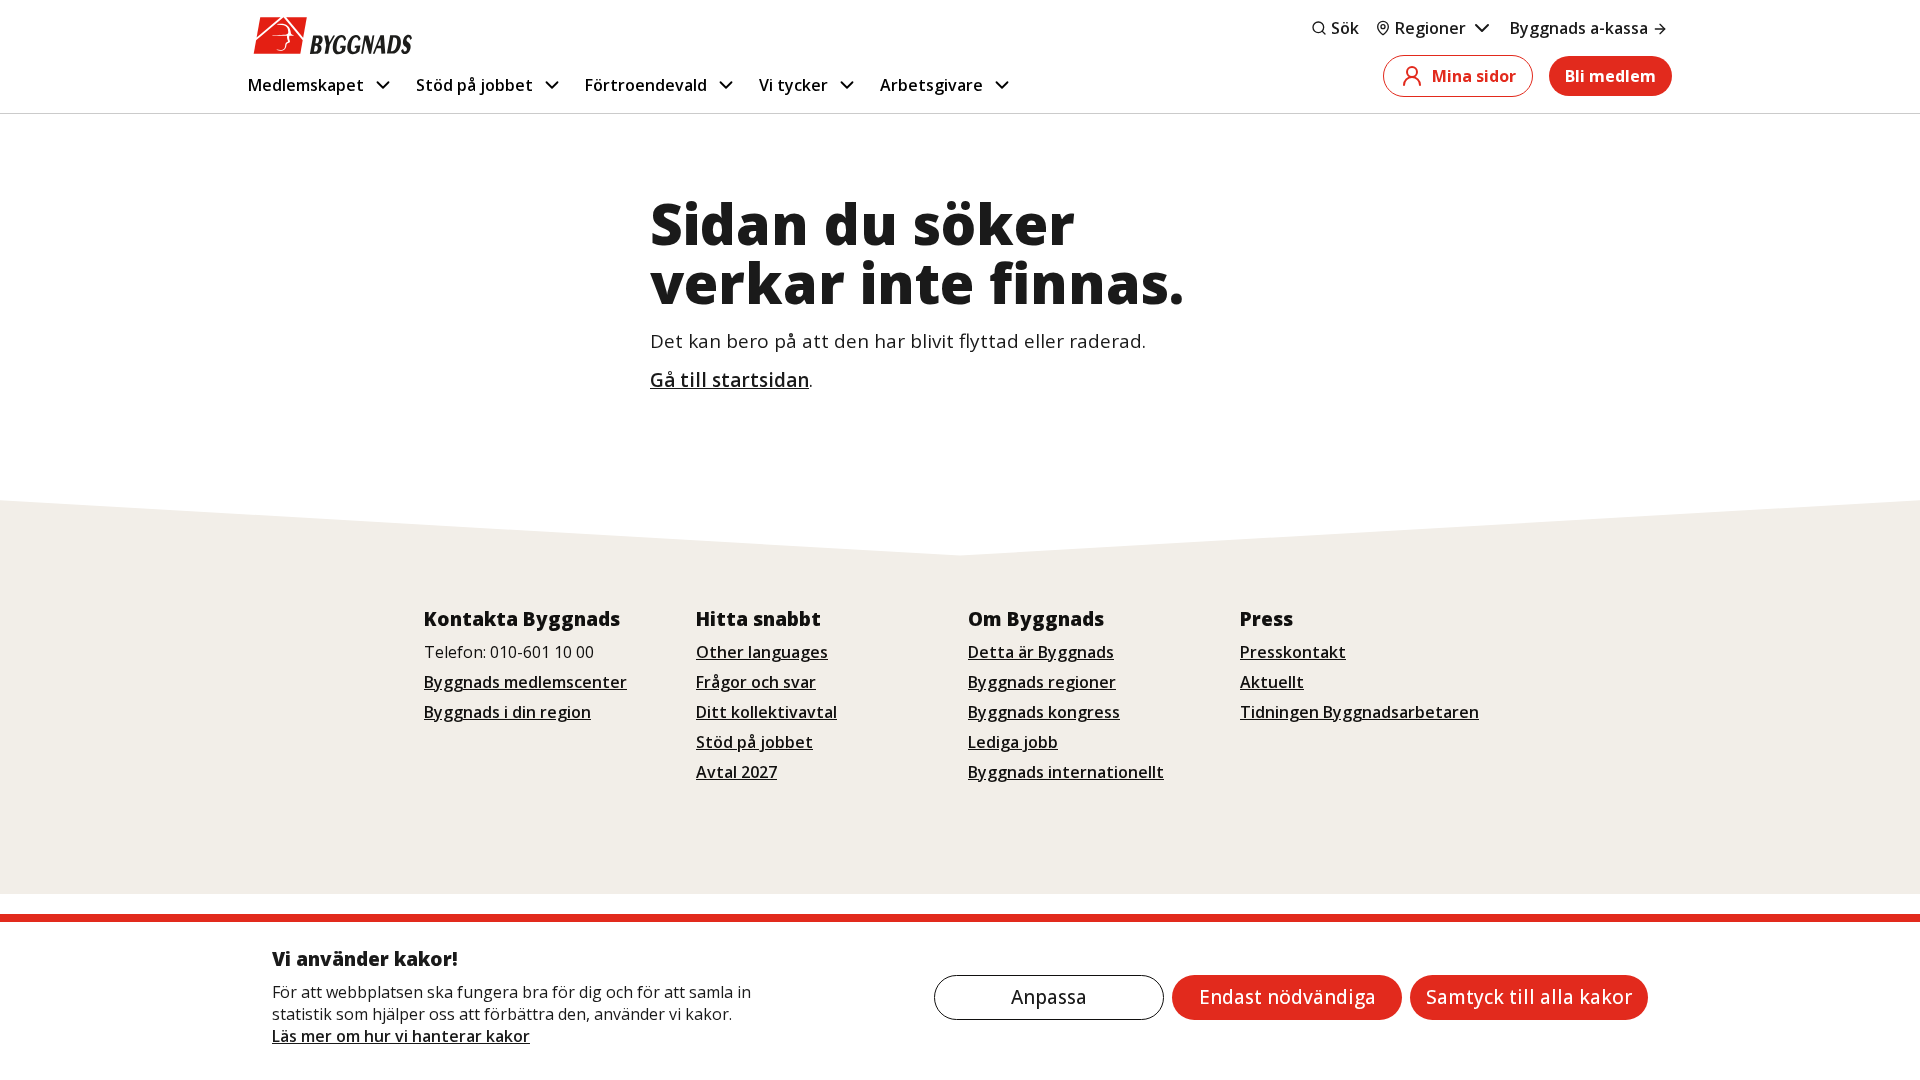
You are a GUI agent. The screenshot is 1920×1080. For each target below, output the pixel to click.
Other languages (762, 652)
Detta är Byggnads (1041, 652)
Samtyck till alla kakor (1529, 997)
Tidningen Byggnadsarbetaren (1359, 712)
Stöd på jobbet (474, 85)
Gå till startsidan (729, 380)
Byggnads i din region (507, 712)
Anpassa (1049, 997)
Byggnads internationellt (1066, 772)
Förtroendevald (646, 85)
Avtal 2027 (736, 772)
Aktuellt (1272, 682)
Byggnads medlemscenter (525, 682)
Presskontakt (1293, 652)
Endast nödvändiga (1287, 997)
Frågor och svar (756, 682)
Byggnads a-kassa (1579, 28)
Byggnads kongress (1044, 712)
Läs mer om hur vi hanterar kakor (401, 1036)
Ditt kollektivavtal (766, 712)
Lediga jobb (1013, 742)
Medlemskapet (306, 85)
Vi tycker (793, 85)
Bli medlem (1610, 76)
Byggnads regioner (1042, 682)
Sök (1345, 28)
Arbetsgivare (931, 85)
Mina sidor (1474, 76)
